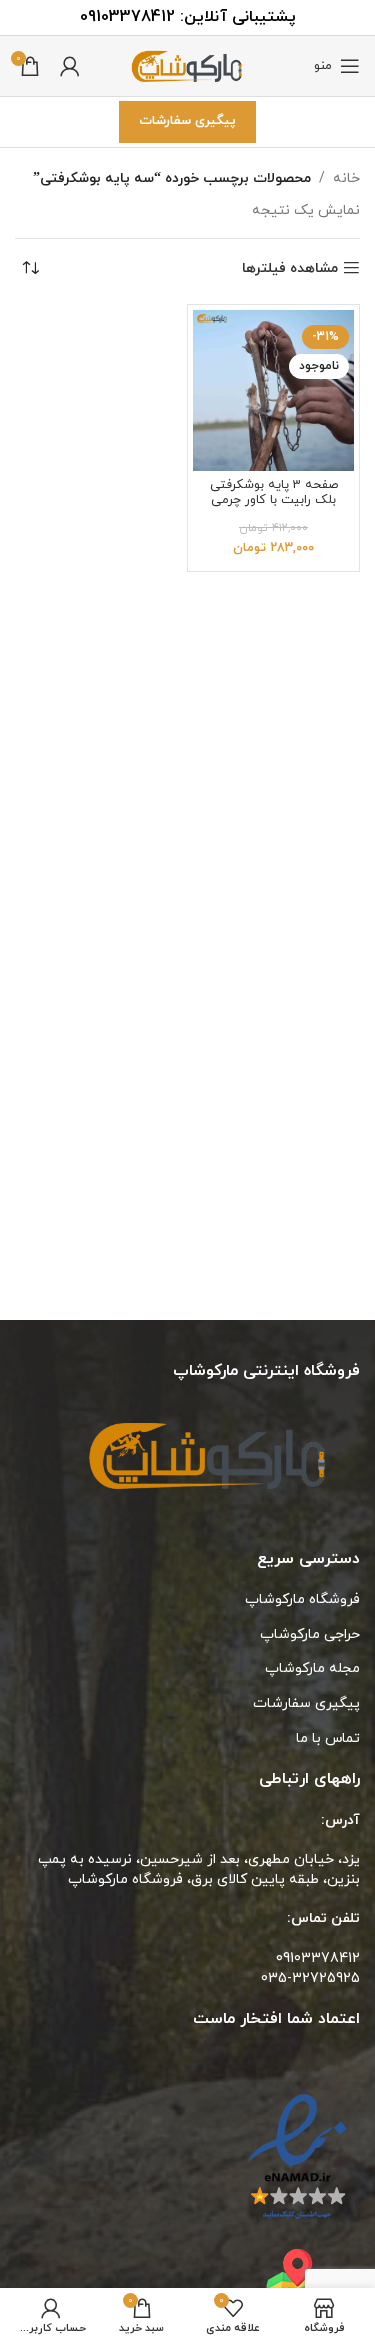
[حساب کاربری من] (70, 66)
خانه (346, 178)
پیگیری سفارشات (187, 121)
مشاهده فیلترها (290, 268)
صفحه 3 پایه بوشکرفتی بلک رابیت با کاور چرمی (274, 492)
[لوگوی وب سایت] (188, 64)
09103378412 (127, 17)
